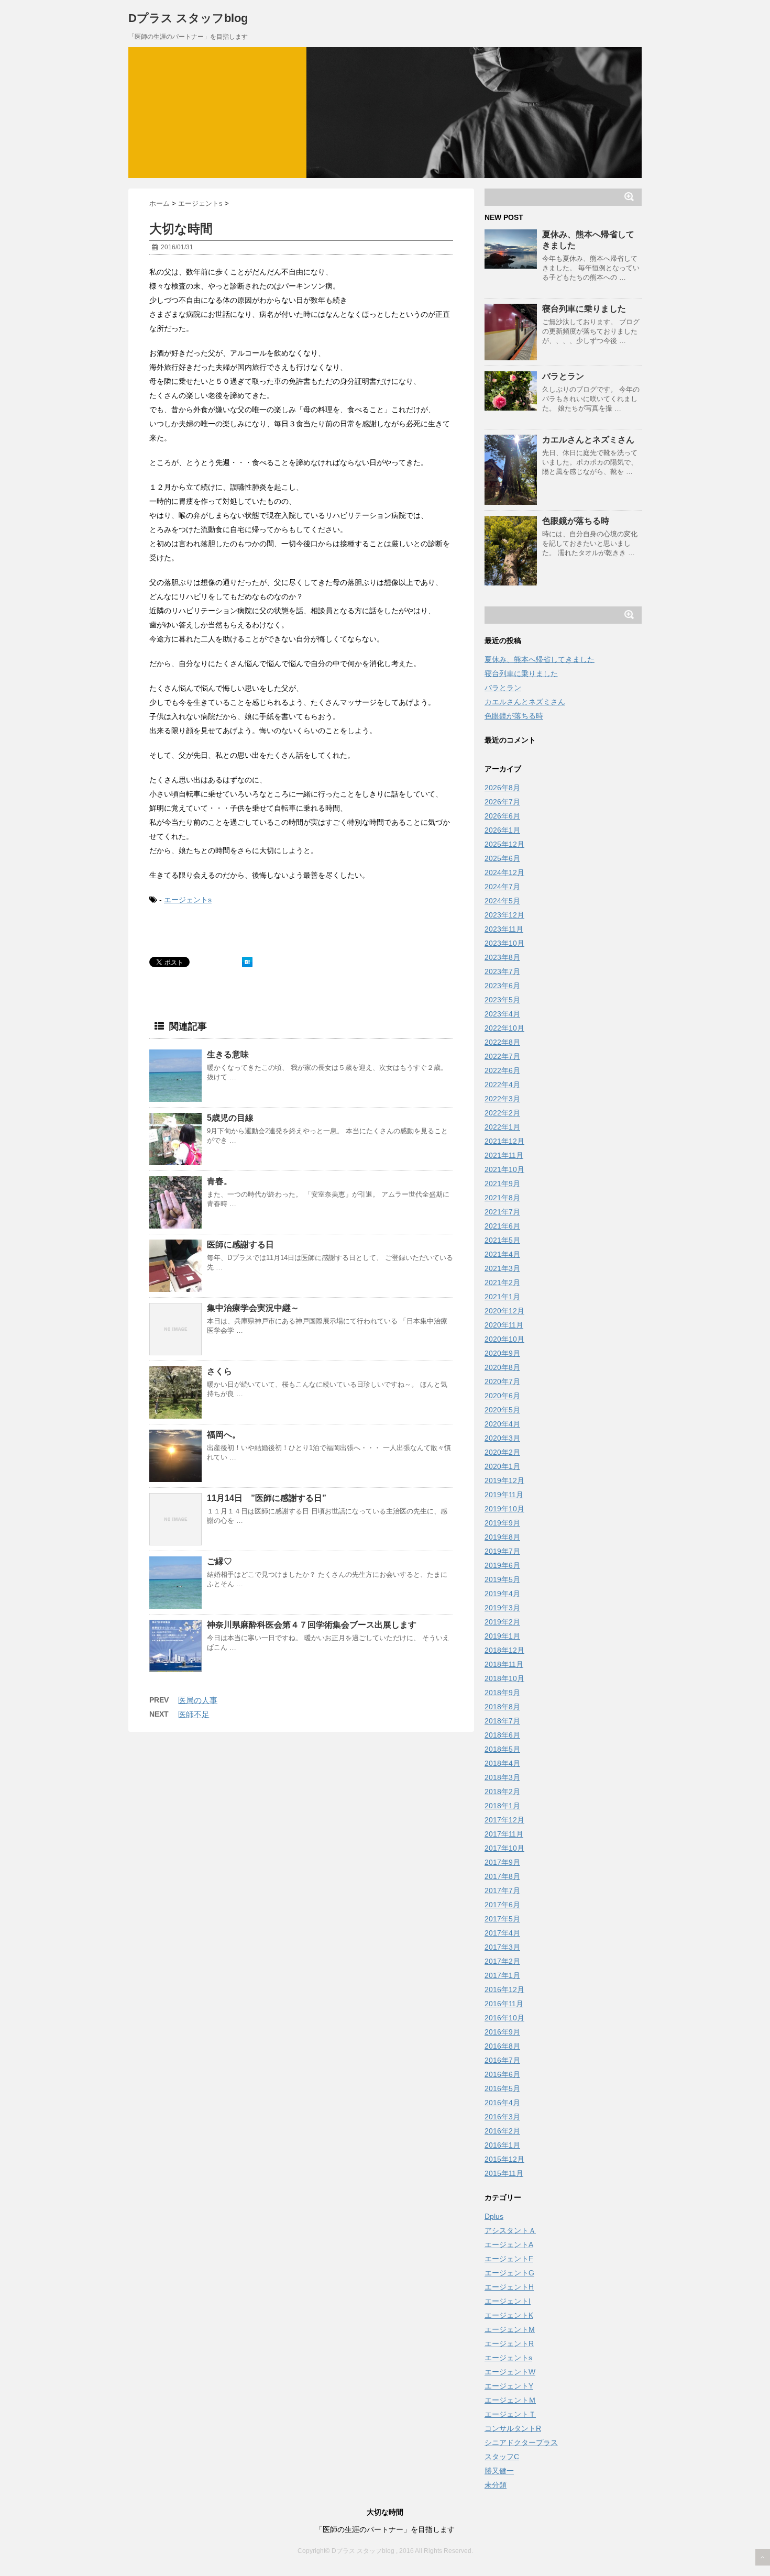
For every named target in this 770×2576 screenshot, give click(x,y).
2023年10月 (504, 943)
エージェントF (509, 2259)
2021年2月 (502, 1283)
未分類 (496, 2485)
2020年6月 (502, 1396)
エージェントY (509, 2386)
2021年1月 (502, 1297)
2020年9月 (502, 1353)
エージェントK (509, 2315)
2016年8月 (502, 2046)
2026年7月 (502, 802)
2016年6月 (502, 2074)
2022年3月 (502, 1099)
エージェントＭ (510, 2400)
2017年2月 (502, 1961)
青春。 (219, 1181)
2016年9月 (502, 2032)
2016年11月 (504, 2004)
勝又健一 (499, 2471)
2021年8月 (502, 1198)
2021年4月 (502, 1254)
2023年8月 (502, 957)
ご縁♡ (219, 1561)
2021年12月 (504, 1141)
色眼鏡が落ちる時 (576, 521)
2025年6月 (502, 858)
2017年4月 (502, 1933)
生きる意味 (228, 1054)
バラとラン (563, 376)
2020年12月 (504, 1311)
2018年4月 (502, 1763)
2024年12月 (504, 872)
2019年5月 (502, 1579)
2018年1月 (502, 1806)
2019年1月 (502, 1636)
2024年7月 (502, 887)
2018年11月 (504, 1664)
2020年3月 (502, 1438)
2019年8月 (502, 1537)
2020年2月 (502, 1452)
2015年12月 (504, 2159)
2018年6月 (502, 1735)
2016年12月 (504, 1989)
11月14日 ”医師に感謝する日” (267, 1498)
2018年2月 (502, 1792)
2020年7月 (502, 1381)
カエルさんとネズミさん (588, 440)
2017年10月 (504, 1848)
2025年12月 (504, 844)
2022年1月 (502, 1127)
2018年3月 (502, 1777)
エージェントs (188, 900)
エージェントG (509, 2273)
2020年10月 (504, 1339)
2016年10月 (504, 2018)
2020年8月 (502, 1367)
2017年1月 (502, 1975)
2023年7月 (502, 971)
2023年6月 (502, 986)
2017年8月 (502, 1876)
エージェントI (508, 2301)
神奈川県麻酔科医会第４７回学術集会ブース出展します (312, 1625)
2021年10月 (504, 1169)
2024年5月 (502, 901)
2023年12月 (504, 915)
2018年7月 (502, 1721)
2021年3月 (502, 1268)
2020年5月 (502, 1410)
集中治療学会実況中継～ (253, 1308)
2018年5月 (502, 1749)
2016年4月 (502, 2103)
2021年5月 (502, 1240)
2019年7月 (502, 1551)
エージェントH (509, 2287)
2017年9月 (502, 1862)
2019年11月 (504, 1495)
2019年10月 (504, 1509)
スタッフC (502, 2457)
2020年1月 (502, 1466)
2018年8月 (502, 1707)
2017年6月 (502, 1905)
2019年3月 (502, 1608)
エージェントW (510, 2372)
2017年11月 (504, 1834)
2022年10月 (504, 1028)
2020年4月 (502, 1424)
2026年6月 (502, 816)
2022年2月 (502, 1113)
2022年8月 (502, 1042)
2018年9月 (502, 1693)
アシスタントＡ (510, 2230)
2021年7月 (502, 1212)
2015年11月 (504, 2173)
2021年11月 (504, 1155)
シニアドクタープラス (521, 2442)
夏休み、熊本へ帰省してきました (540, 659)
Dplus (494, 2216)
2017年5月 (502, 1919)
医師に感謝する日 (240, 1245)
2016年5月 (502, 2088)
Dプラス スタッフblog (188, 18)
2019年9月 (502, 1523)
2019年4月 (502, 1594)
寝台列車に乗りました (584, 309)
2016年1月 (502, 2145)
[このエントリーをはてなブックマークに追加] (247, 962)
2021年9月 (502, 1184)
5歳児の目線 (230, 1118)
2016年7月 (502, 2060)
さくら (219, 1371)
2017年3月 (502, 1947)
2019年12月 (504, 1480)
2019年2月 (502, 1622)
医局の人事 (198, 1700)
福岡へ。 (224, 1435)
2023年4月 (502, 1014)
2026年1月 (502, 830)
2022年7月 (502, 1056)
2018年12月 (504, 1650)
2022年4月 (502, 1085)
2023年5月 (502, 1000)
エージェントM (510, 2329)
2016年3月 (502, 2117)
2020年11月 (504, 1325)
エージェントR (509, 2343)
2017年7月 (502, 1890)
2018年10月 (504, 1678)
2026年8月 (502, 788)
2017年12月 (504, 1820)
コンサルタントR (513, 2428)
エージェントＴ (510, 2414)
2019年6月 (502, 1565)
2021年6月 (502, 1226)
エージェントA (509, 2245)
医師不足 (194, 1714)
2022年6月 (502, 1070)
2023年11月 (504, 929)
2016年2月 (502, 2131)
